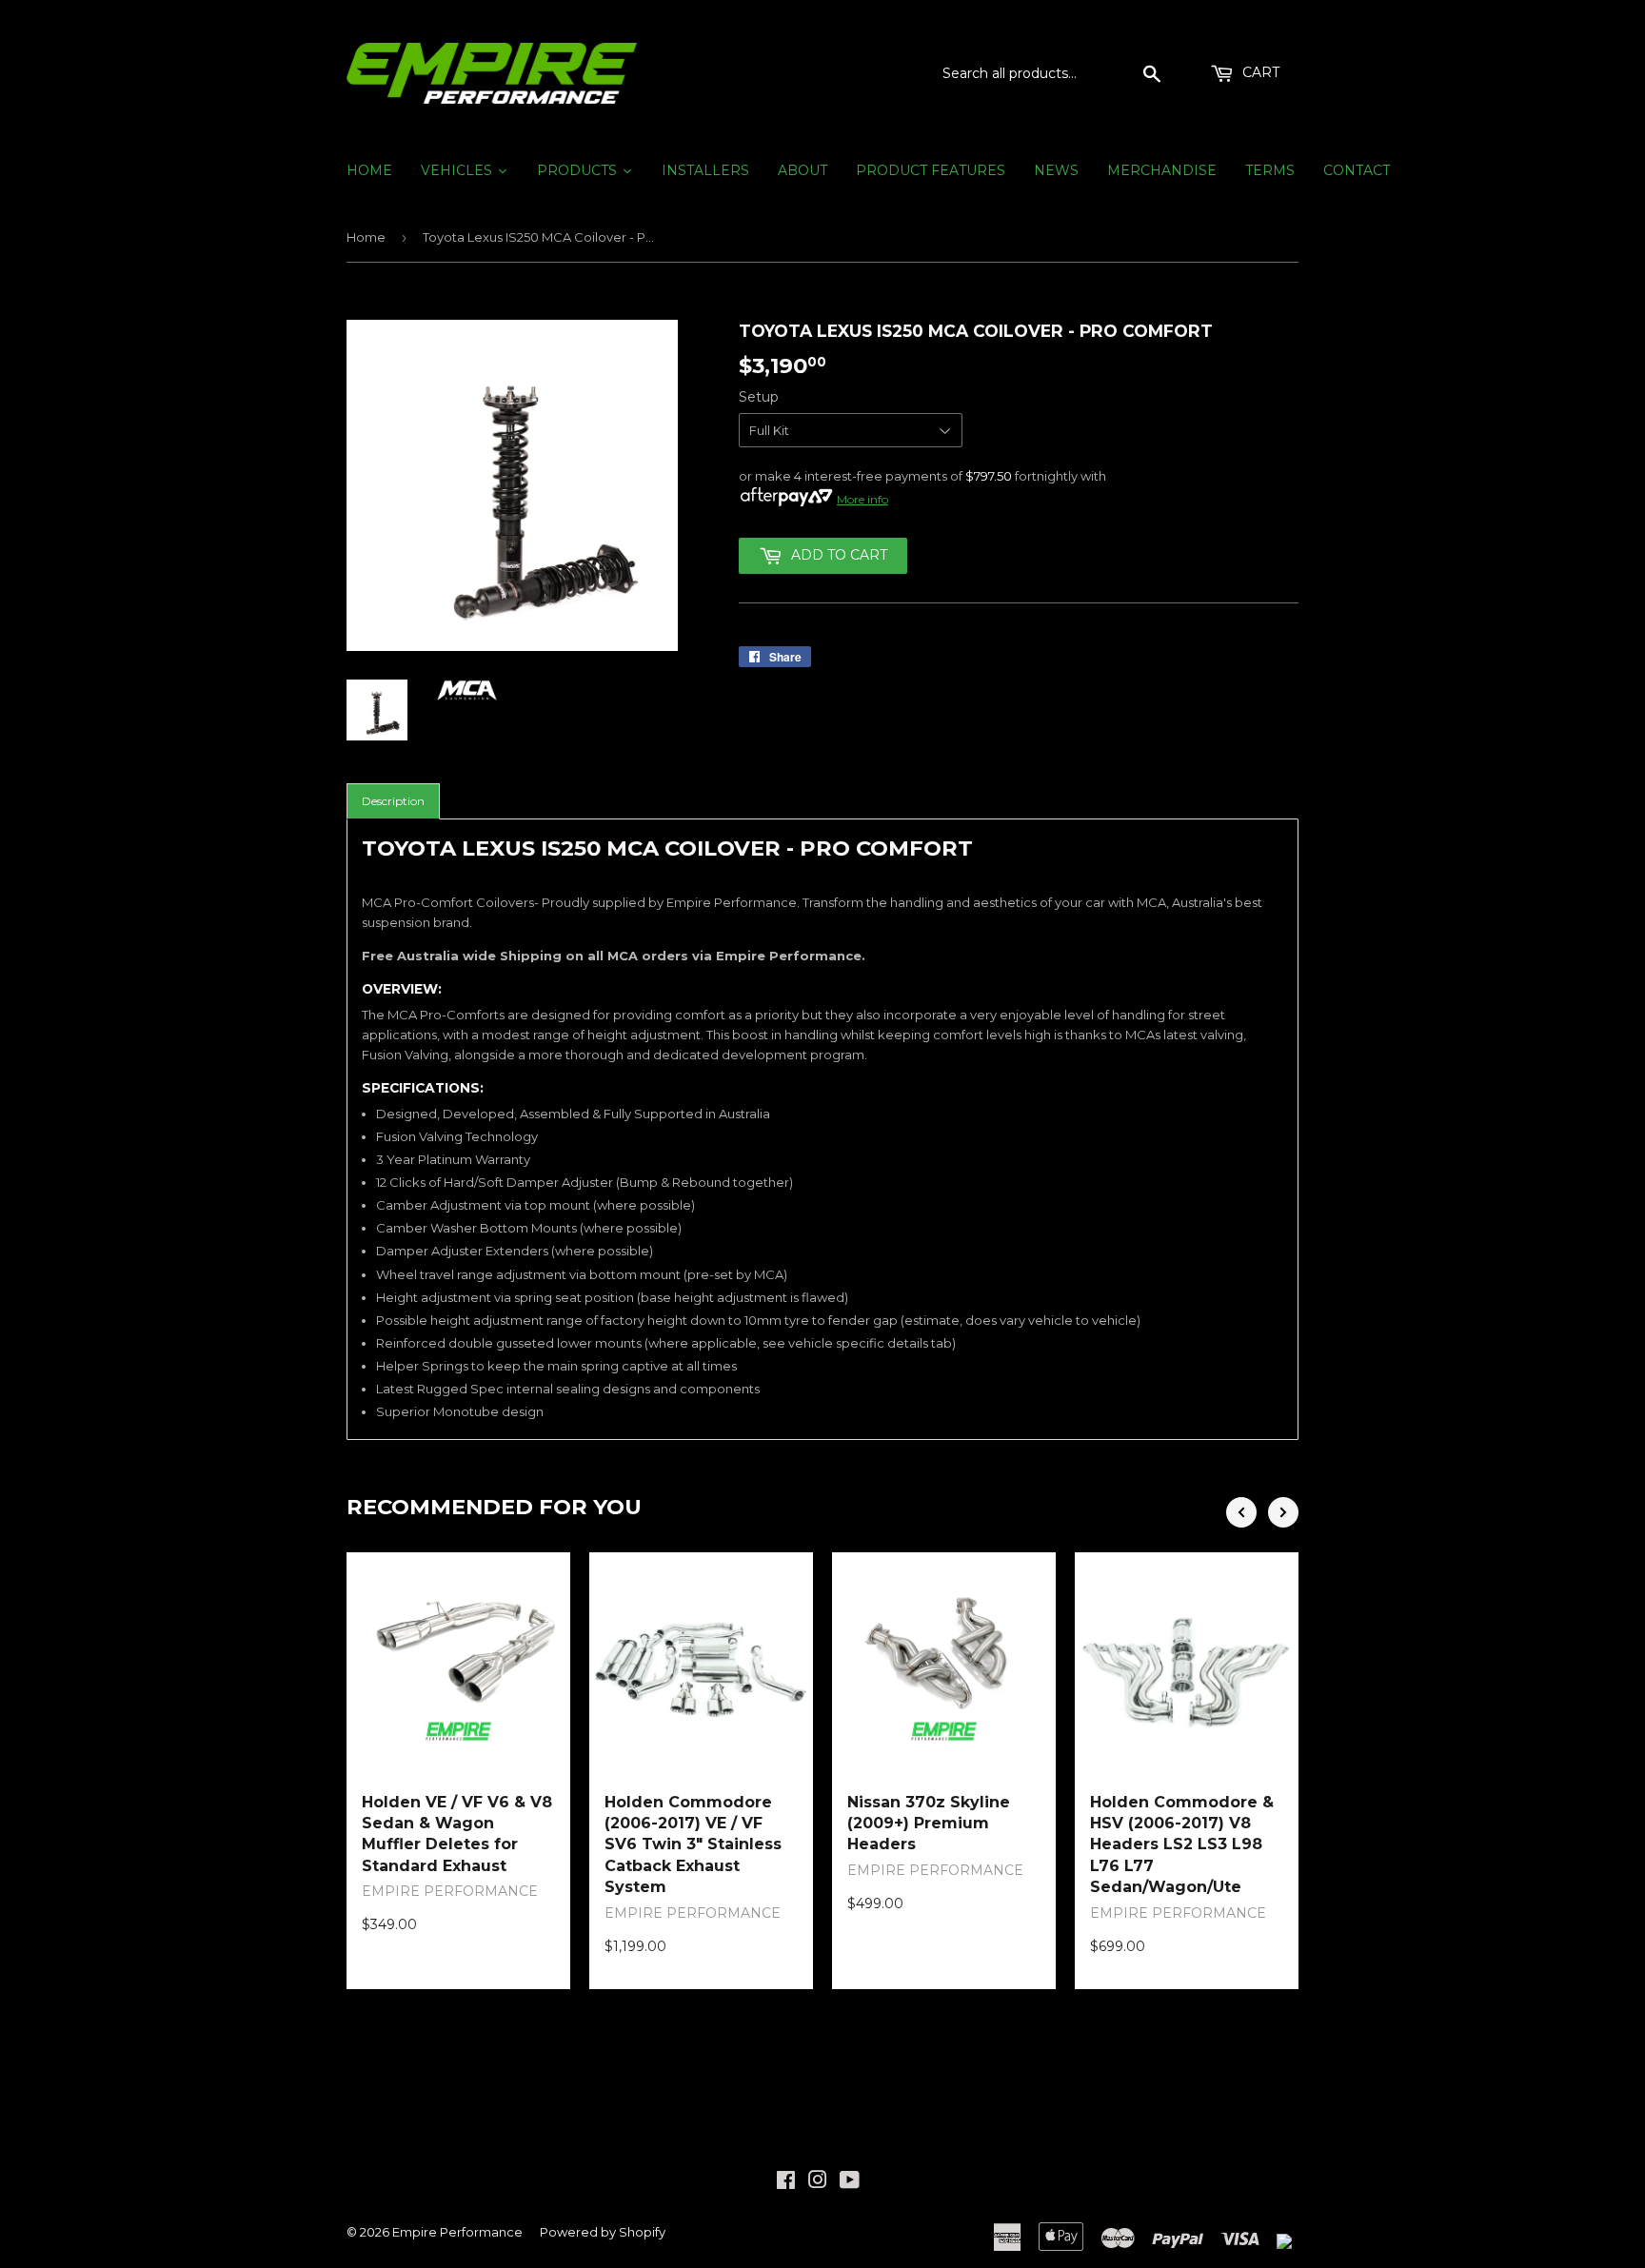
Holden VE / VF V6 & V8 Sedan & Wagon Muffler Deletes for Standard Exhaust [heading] (457, 1834)
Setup (759, 397)
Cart (1259, 72)
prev (1241, 1512)
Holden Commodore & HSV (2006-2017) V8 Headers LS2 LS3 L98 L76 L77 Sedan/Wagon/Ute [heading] (1182, 1845)
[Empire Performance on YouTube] (850, 2182)
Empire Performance (457, 2232)
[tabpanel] (822, 1129)
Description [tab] (393, 801)
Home (366, 237)
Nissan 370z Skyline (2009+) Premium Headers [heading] (929, 1824)
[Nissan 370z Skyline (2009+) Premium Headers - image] (944, 1664)
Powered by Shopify (603, 2232)
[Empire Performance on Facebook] (786, 2182)
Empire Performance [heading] (450, 1891)
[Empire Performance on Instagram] (818, 2182)
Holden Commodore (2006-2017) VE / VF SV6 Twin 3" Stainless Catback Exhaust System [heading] (693, 1845)
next (1283, 1512)
